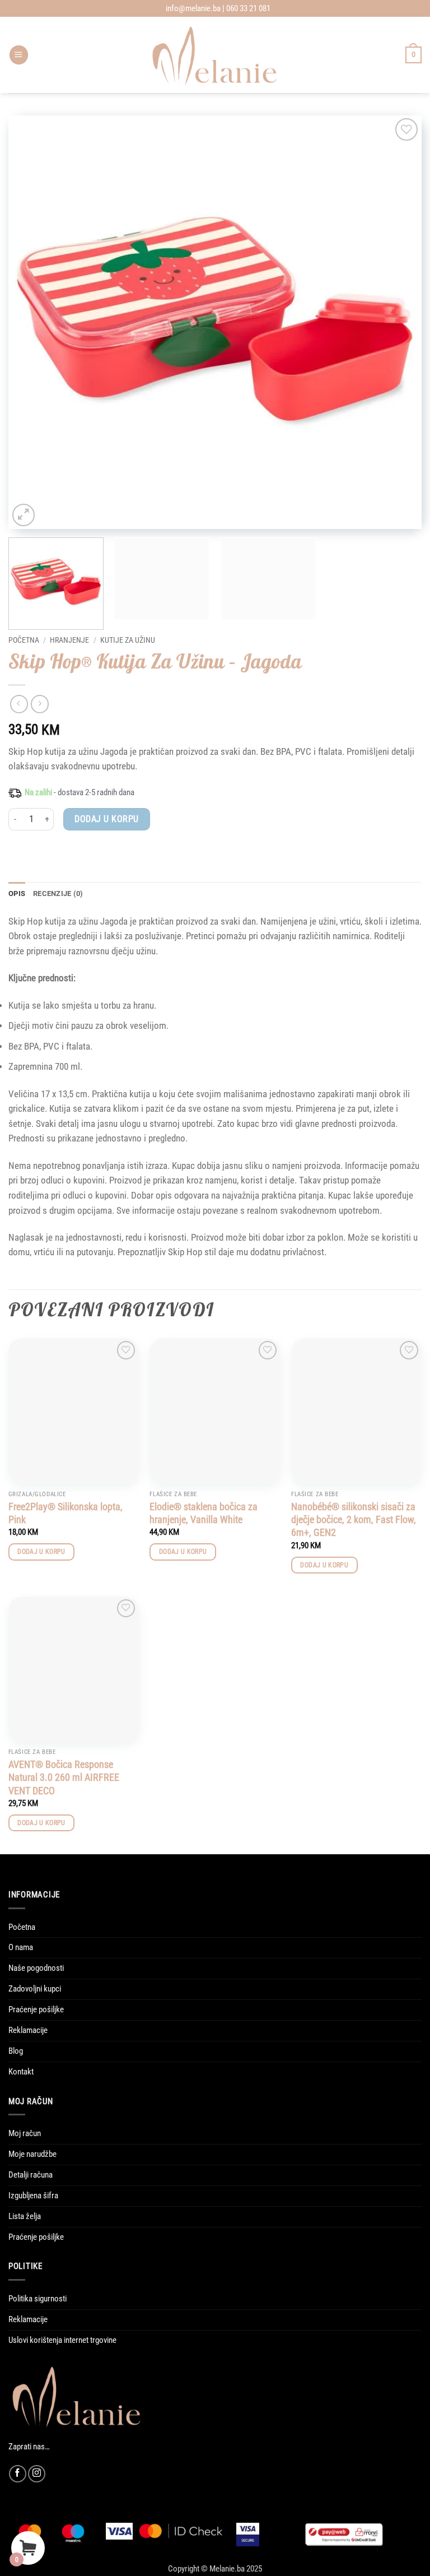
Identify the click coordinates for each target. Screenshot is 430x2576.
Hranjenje (69, 640)
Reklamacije (28, 2030)
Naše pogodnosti (36, 1968)
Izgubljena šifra (33, 2196)
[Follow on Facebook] (18, 2474)
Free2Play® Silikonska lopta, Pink (66, 1513)
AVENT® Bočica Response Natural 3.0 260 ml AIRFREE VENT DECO (64, 1777)
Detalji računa (31, 2175)
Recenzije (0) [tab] (58, 894)
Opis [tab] (17, 894)
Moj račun (25, 2133)
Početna (24, 640)
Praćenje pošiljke (36, 2009)
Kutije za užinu (128, 640)
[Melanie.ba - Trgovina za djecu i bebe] (215, 55)
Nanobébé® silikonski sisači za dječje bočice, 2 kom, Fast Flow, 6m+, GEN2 (354, 1520)
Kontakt (21, 2072)
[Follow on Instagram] (37, 2474)
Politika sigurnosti (38, 2299)
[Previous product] (40, 704)
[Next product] (19, 704)
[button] (19, 55)
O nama (21, 1947)
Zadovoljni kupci (35, 1989)
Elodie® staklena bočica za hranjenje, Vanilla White (204, 1513)
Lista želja (25, 2216)
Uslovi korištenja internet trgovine (62, 2340)
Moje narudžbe (32, 2154)
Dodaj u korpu (106, 819)
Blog (16, 2051)
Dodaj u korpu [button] (41, 1552)
